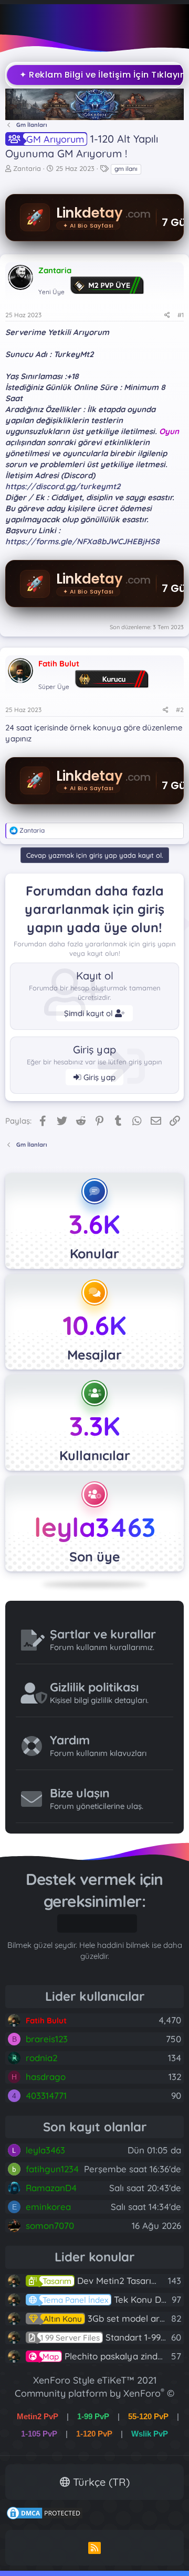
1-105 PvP (39, 2434)
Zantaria (27, 168)
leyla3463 (95, 1527)
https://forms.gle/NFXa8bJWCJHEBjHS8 (82, 541)
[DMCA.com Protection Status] (45, 2517)
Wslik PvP (150, 2434)
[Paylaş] (167, 315)
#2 (180, 710)
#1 (181, 315)
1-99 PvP (93, 2416)
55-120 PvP (148, 2416)
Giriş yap (98, 1077)
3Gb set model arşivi (108, 2318)
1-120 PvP (94, 2434)
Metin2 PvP (38, 2416)
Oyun (169, 431)
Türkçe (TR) (100, 2482)
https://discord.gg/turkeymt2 (63, 486)
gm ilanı (126, 169)
